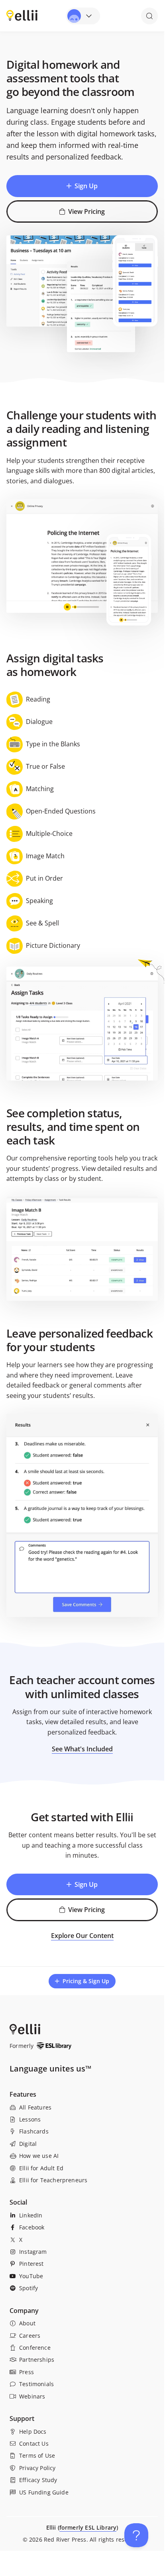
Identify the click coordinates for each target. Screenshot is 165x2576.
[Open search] (149, 16)
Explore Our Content (82, 1936)
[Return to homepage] (22, 15)
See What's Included (82, 1749)
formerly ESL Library (88, 2527)
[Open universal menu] (83, 16)
